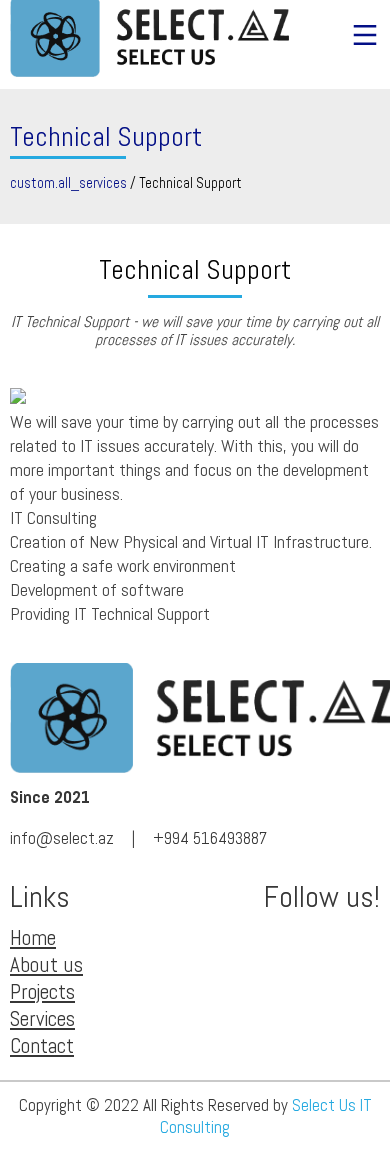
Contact (42, 1045)
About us (46, 964)
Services (42, 1018)
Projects (42, 991)
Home (33, 937)
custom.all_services (68, 183)
